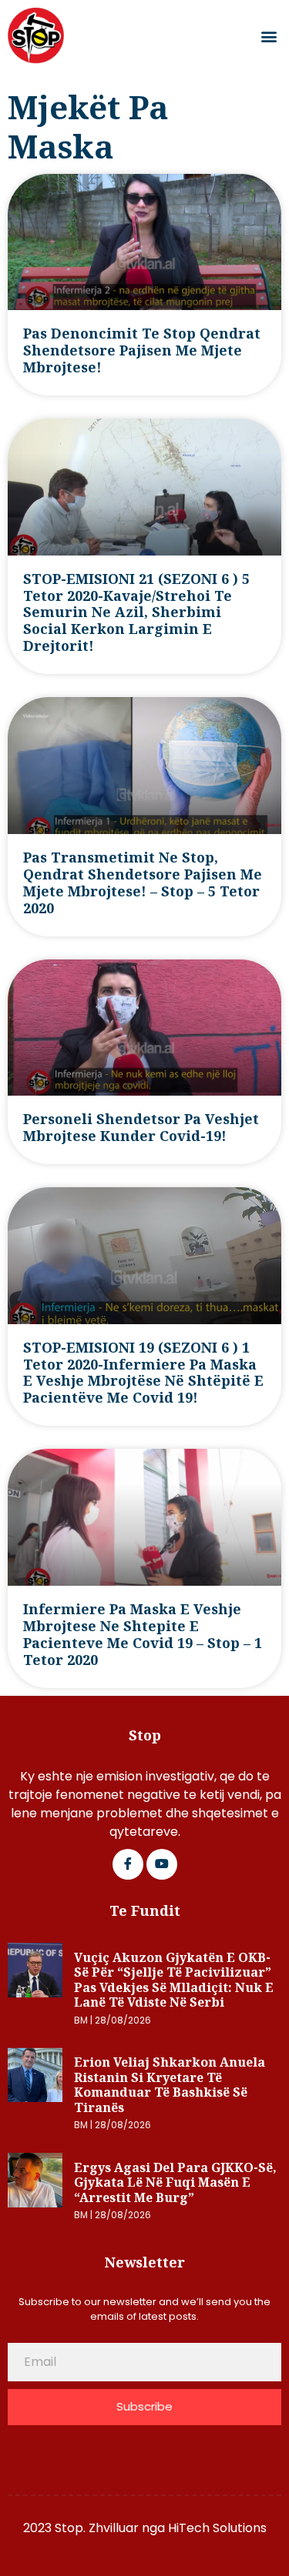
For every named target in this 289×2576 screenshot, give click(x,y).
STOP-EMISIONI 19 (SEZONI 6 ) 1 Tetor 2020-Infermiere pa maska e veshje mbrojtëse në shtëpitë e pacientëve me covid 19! (143, 1373)
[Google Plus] (162, 1864)
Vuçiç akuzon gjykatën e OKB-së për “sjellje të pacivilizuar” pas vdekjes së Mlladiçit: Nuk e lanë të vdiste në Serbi (174, 1980)
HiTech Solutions (217, 2528)
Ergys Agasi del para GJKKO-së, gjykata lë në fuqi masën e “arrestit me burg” (175, 2182)
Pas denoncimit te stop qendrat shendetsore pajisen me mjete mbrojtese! (142, 350)
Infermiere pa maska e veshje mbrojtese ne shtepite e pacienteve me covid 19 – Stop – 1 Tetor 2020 (143, 1634)
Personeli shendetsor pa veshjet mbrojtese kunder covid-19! (141, 1127)
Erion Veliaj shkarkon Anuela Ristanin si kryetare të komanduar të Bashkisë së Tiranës (170, 2085)
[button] (269, 36)
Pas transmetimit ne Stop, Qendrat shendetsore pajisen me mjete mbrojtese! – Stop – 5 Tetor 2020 (143, 883)
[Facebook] (128, 1864)
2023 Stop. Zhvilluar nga (96, 2528)
